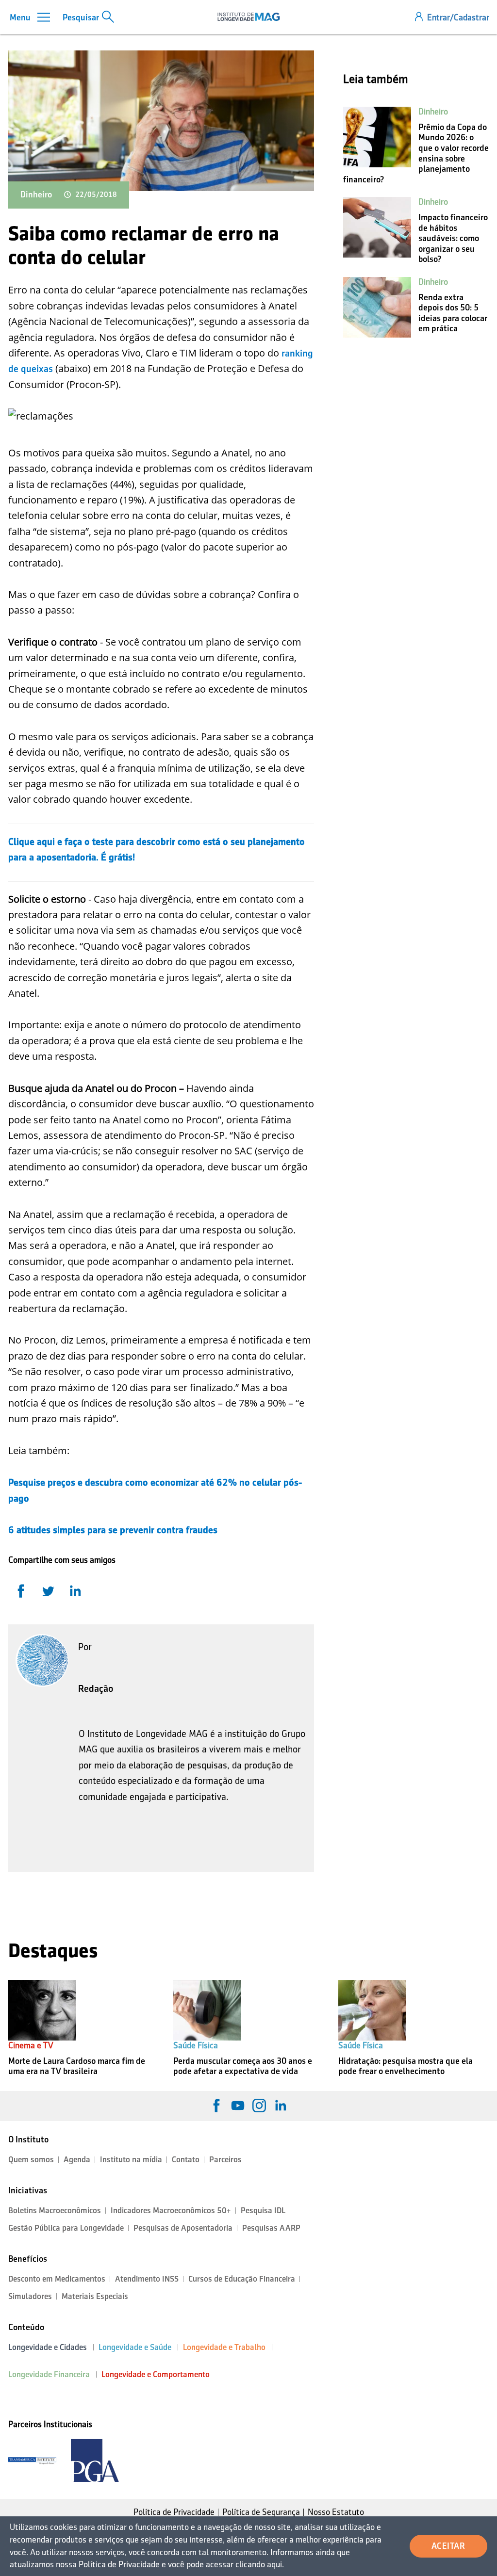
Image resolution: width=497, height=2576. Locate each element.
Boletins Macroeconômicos (55, 2211)
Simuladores (30, 2296)
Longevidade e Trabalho (224, 2347)
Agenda (77, 2160)
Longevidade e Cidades (48, 2347)
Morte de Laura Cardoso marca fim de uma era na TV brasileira (77, 2066)
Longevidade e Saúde (135, 2347)
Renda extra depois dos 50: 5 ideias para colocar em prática (453, 313)
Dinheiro (36, 194)
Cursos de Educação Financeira (242, 2279)
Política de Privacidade (174, 2512)
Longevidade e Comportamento (156, 2374)
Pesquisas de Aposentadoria (183, 2228)
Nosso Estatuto (336, 2512)
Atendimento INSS (147, 2279)
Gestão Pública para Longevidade (66, 2228)
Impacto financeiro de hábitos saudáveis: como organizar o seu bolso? (453, 238)
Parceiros (225, 2160)
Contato (186, 2160)
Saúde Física (196, 2045)
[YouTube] (238, 2106)
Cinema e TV (31, 2045)
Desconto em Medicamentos (57, 2279)
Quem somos (31, 2160)
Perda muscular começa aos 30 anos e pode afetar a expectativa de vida (243, 2066)
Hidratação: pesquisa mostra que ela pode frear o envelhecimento (406, 2066)
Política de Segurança (261, 2512)
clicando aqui (259, 2564)
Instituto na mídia (131, 2160)
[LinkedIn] (281, 2106)
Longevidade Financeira (49, 2374)
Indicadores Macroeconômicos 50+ (171, 2211)
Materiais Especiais (95, 2296)
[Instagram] (259, 2106)
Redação (96, 1688)
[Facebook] (216, 2106)
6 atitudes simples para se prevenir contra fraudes (113, 1530)
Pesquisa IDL (263, 2211)
